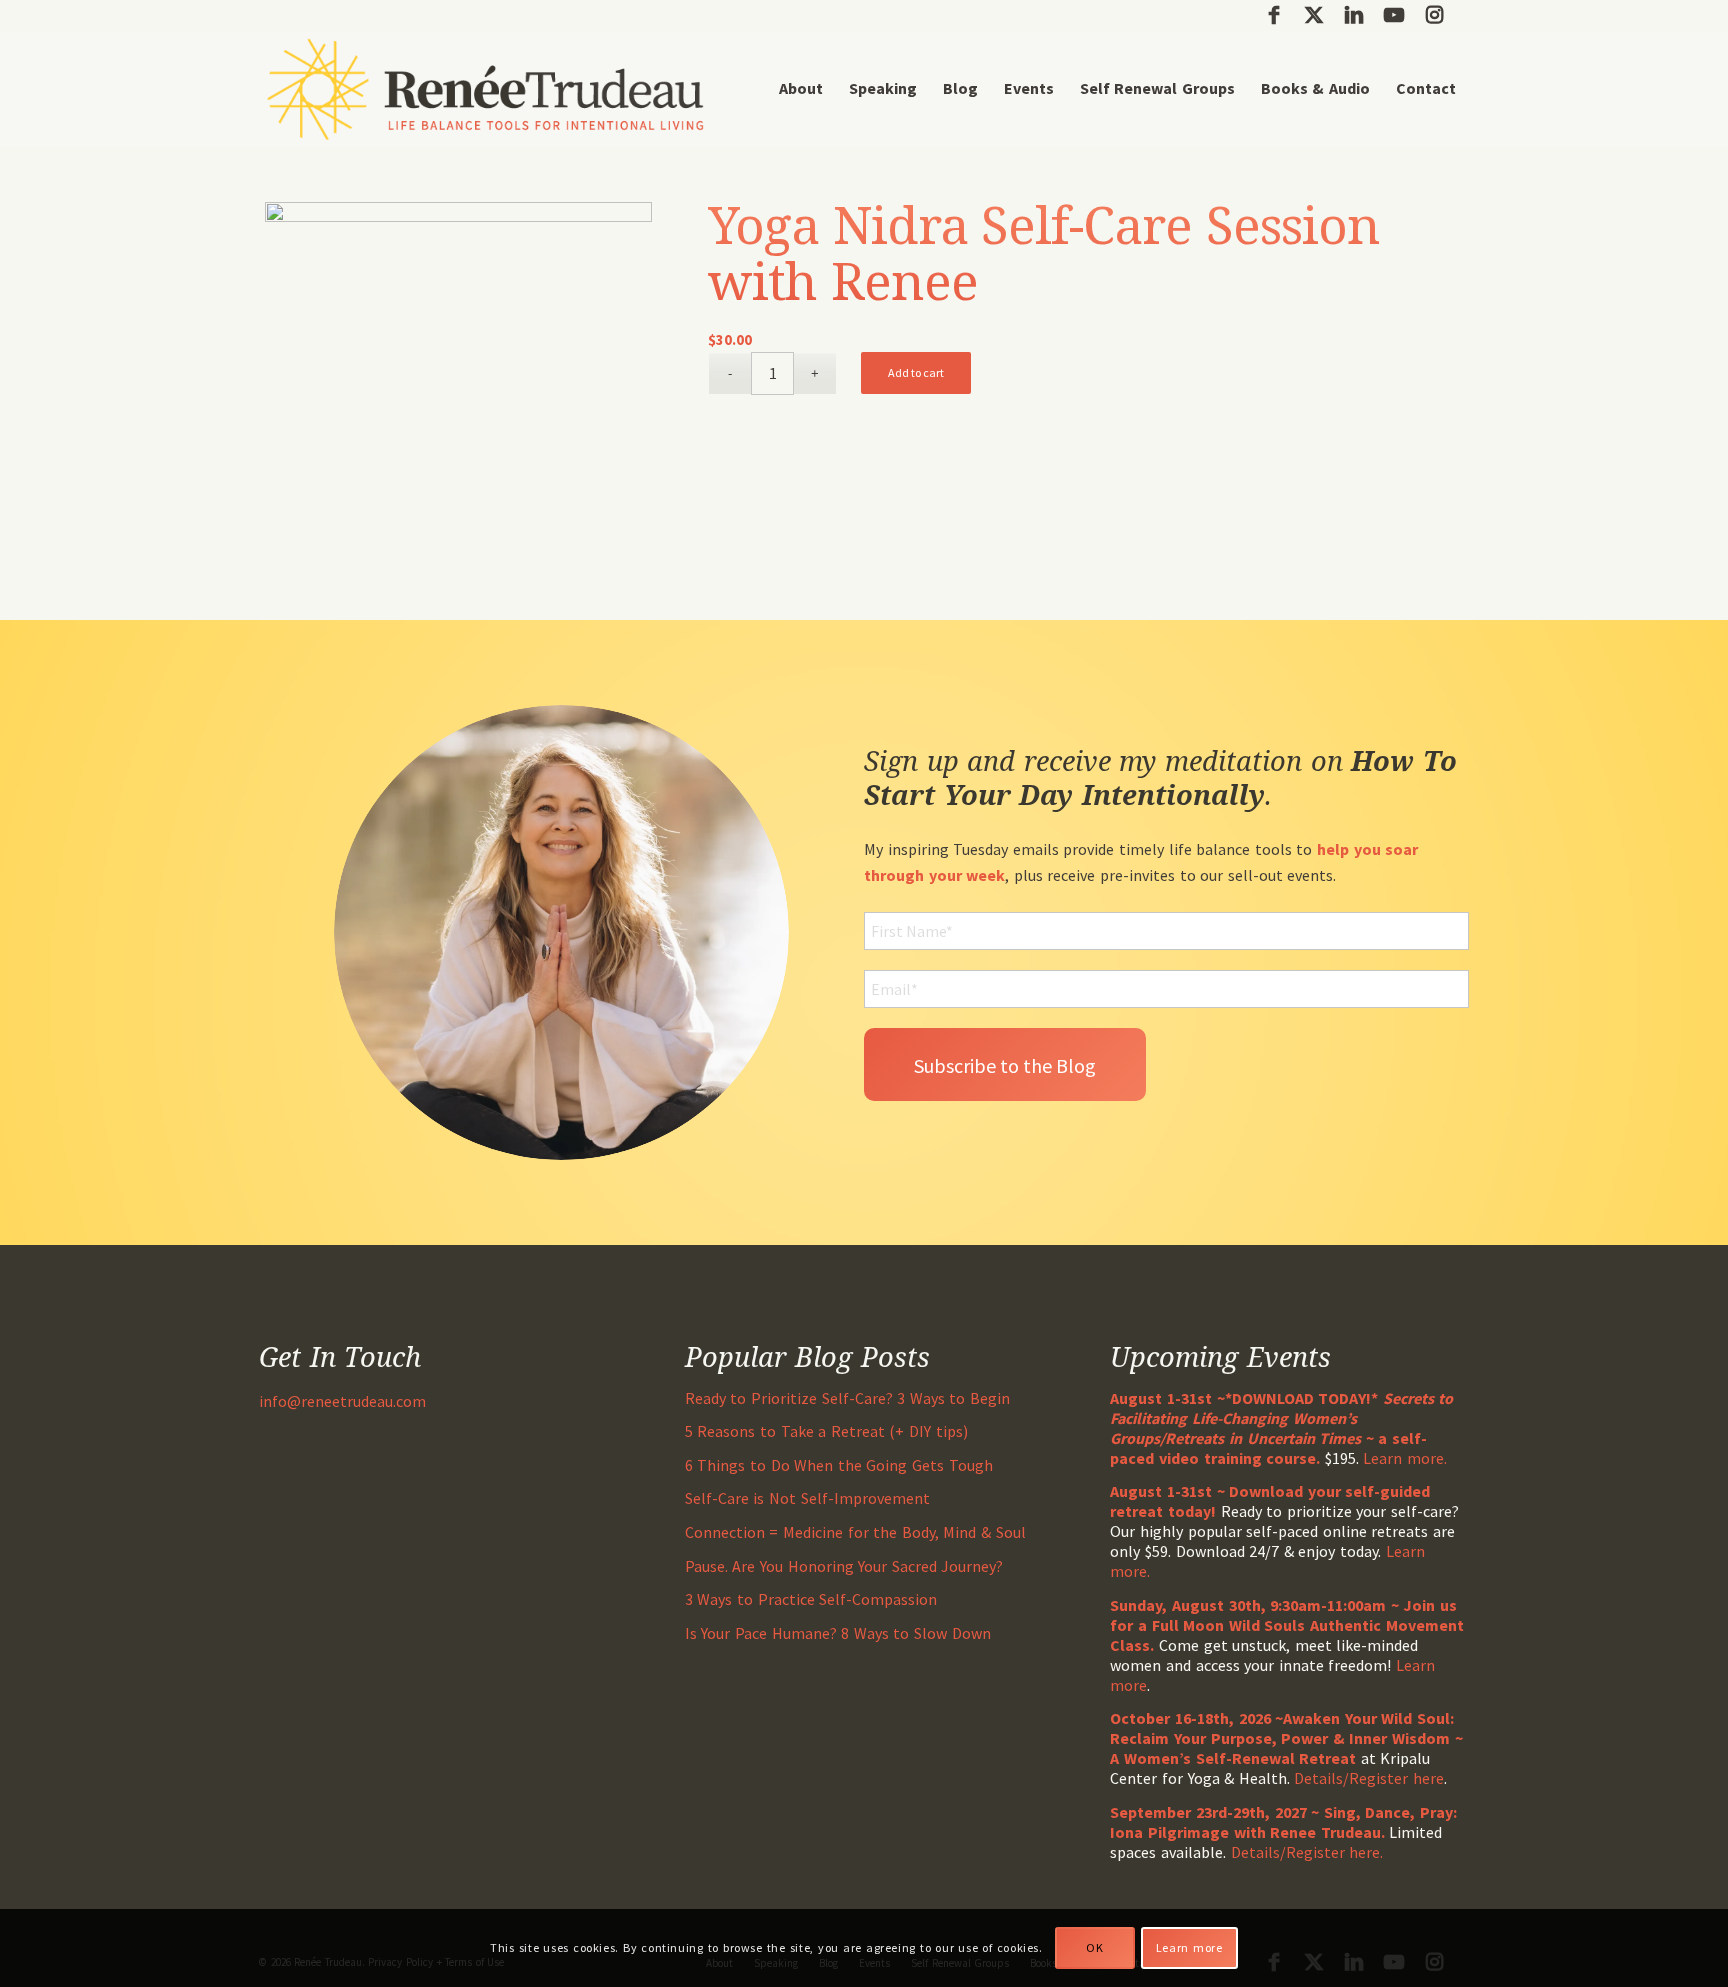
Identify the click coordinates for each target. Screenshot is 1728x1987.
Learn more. (1405, 1458)
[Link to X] (1313, 15)
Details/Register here (1369, 1778)
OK (1094, 1947)
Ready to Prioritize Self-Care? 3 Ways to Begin (847, 1398)
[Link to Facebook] (1273, 15)
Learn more (1189, 1947)
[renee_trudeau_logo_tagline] (485, 88)
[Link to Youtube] (1393, 15)
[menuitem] (801, 88)
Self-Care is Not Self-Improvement (807, 1498)
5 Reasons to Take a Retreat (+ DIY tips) (826, 1431)
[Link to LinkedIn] (1353, 15)
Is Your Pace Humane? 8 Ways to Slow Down (838, 1633)
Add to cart (916, 372)
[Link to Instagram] (1434, 15)
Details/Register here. (1307, 1852)
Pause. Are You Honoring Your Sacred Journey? (844, 1566)
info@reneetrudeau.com (342, 1401)
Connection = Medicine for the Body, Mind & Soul (855, 1532)
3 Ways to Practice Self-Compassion (811, 1599)
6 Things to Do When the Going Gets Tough (839, 1465)
